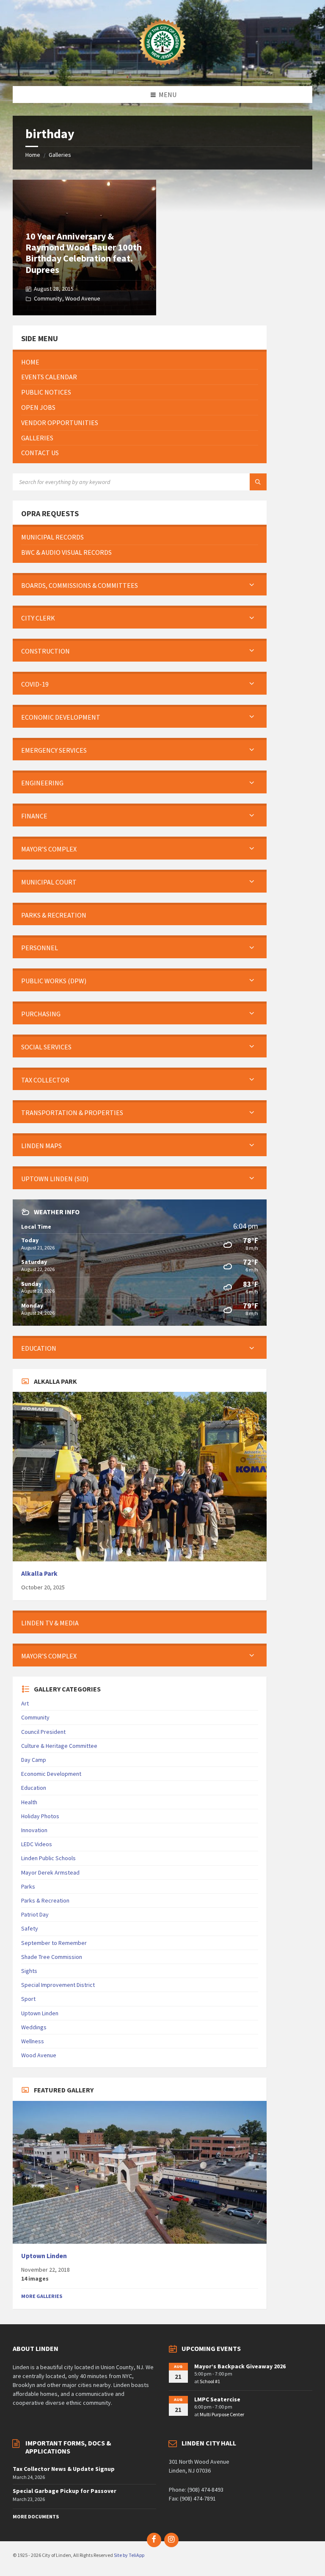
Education (34, 1788)
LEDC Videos (37, 1844)
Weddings (34, 2027)
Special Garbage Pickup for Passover (65, 2491)
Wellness (33, 2041)
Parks (28, 1886)
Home (33, 155)
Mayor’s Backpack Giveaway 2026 (240, 2366)
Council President (43, 1732)
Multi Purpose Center (222, 2414)
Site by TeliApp (129, 2555)
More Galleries (42, 2296)
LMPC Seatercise (217, 2399)
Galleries (60, 155)
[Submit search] (258, 482)
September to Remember (54, 1943)
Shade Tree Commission (52, 1957)
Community (48, 298)
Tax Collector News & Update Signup (64, 2469)
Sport (28, 1999)
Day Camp (34, 1760)
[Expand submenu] (252, 585)
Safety (30, 1928)
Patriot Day (35, 1914)
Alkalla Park (39, 1573)
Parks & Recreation (45, 1900)
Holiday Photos (40, 1816)
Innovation (34, 1830)
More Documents (36, 2516)
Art (25, 1703)
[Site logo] (162, 70)
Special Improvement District (58, 1985)
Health (29, 1802)
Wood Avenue (83, 298)
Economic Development (51, 1774)
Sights (29, 1971)
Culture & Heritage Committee (59, 1746)
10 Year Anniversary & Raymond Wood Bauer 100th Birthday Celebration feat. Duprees (84, 253)
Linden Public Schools (48, 1858)
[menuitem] (140, 362)
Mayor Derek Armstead (50, 1872)
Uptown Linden (40, 2013)
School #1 (210, 2381)
